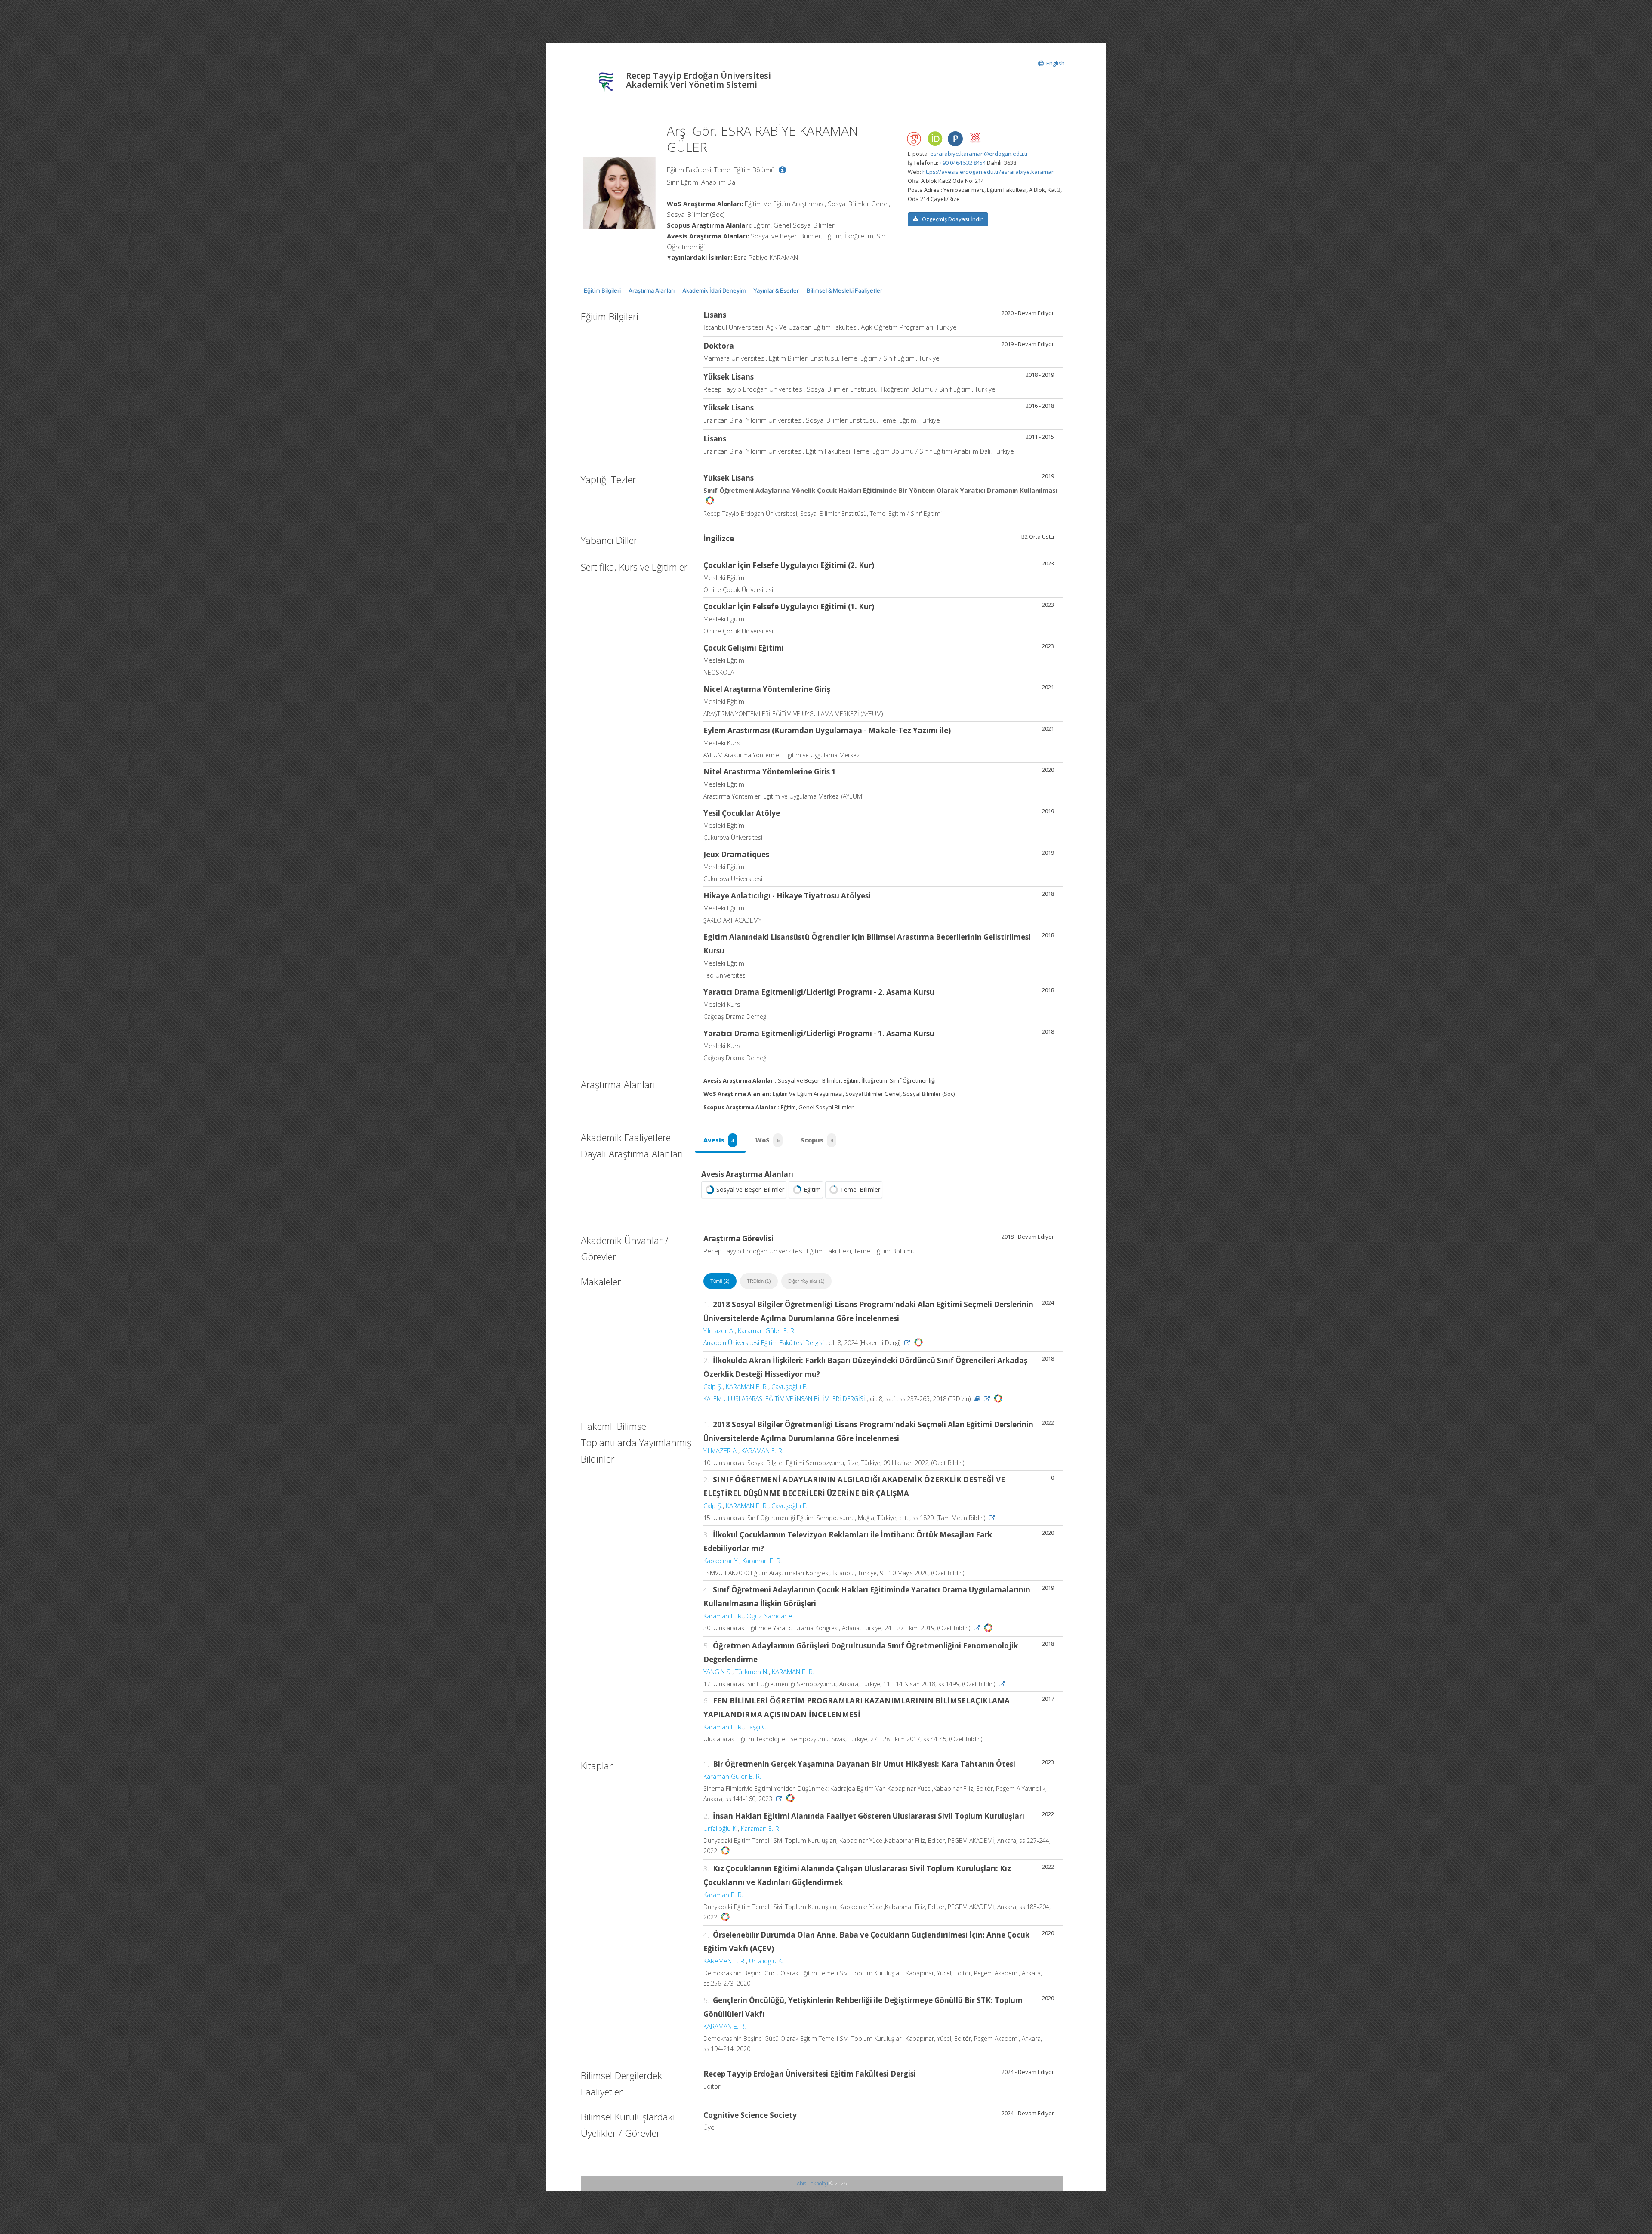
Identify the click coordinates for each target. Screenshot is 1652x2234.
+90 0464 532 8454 (963, 163)
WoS (767, 1140)
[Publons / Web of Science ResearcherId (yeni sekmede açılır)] (955, 139)
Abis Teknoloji (812, 2183)
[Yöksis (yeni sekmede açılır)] (975, 138)
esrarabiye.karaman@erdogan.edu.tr (979, 154)
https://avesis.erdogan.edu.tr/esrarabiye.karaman (989, 172)
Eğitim (812, 1190)
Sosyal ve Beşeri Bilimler (750, 1190)
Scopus (817, 1140)
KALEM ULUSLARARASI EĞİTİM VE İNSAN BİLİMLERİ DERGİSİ (784, 1399)
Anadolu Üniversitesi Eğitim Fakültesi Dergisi (764, 1343)
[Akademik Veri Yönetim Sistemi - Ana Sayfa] (608, 81)
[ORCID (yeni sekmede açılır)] (935, 139)
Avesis (719, 1140)
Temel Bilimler (860, 1190)
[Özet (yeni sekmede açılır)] (977, 1399)
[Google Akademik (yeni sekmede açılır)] (915, 139)
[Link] (907, 1343)
